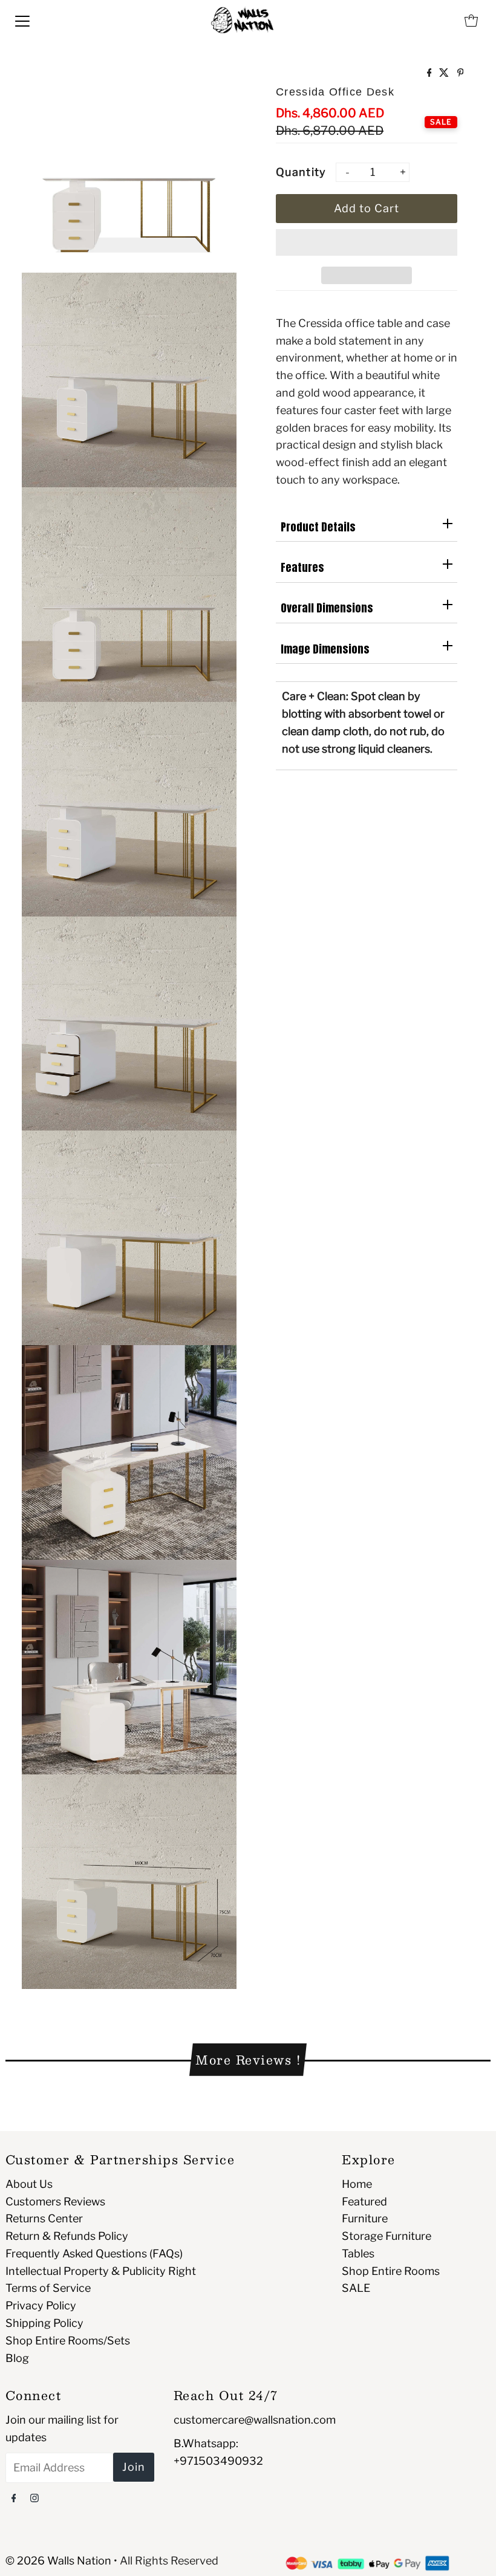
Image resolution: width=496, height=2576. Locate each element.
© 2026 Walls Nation (58, 2561)
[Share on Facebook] (430, 73)
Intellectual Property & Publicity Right (101, 2271)
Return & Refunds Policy (67, 2236)
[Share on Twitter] (445, 73)
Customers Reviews (55, 2201)
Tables (358, 2253)
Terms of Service (48, 2288)
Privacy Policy (41, 2305)
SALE (356, 2288)
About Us (29, 2184)
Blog (17, 2358)
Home (357, 2184)
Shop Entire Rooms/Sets (68, 2341)
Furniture (365, 2218)
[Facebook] (14, 2498)
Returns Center (44, 2218)
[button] (367, 242)
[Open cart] (471, 21)
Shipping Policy (44, 2323)
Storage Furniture (387, 2236)
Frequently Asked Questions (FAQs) (94, 2253)
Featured (364, 2201)
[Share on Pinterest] (461, 73)
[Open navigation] (22, 21)
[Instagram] (34, 2498)
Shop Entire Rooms (391, 2271)
